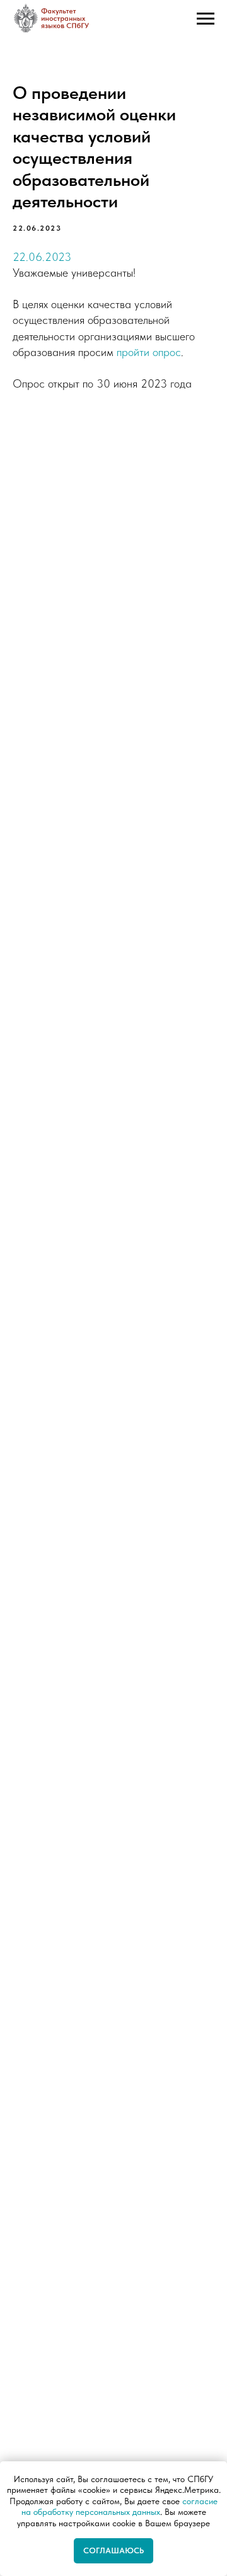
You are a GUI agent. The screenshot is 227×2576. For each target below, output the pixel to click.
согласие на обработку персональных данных (120, 2507)
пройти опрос (149, 352)
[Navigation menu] (206, 19)
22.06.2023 (42, 257)
